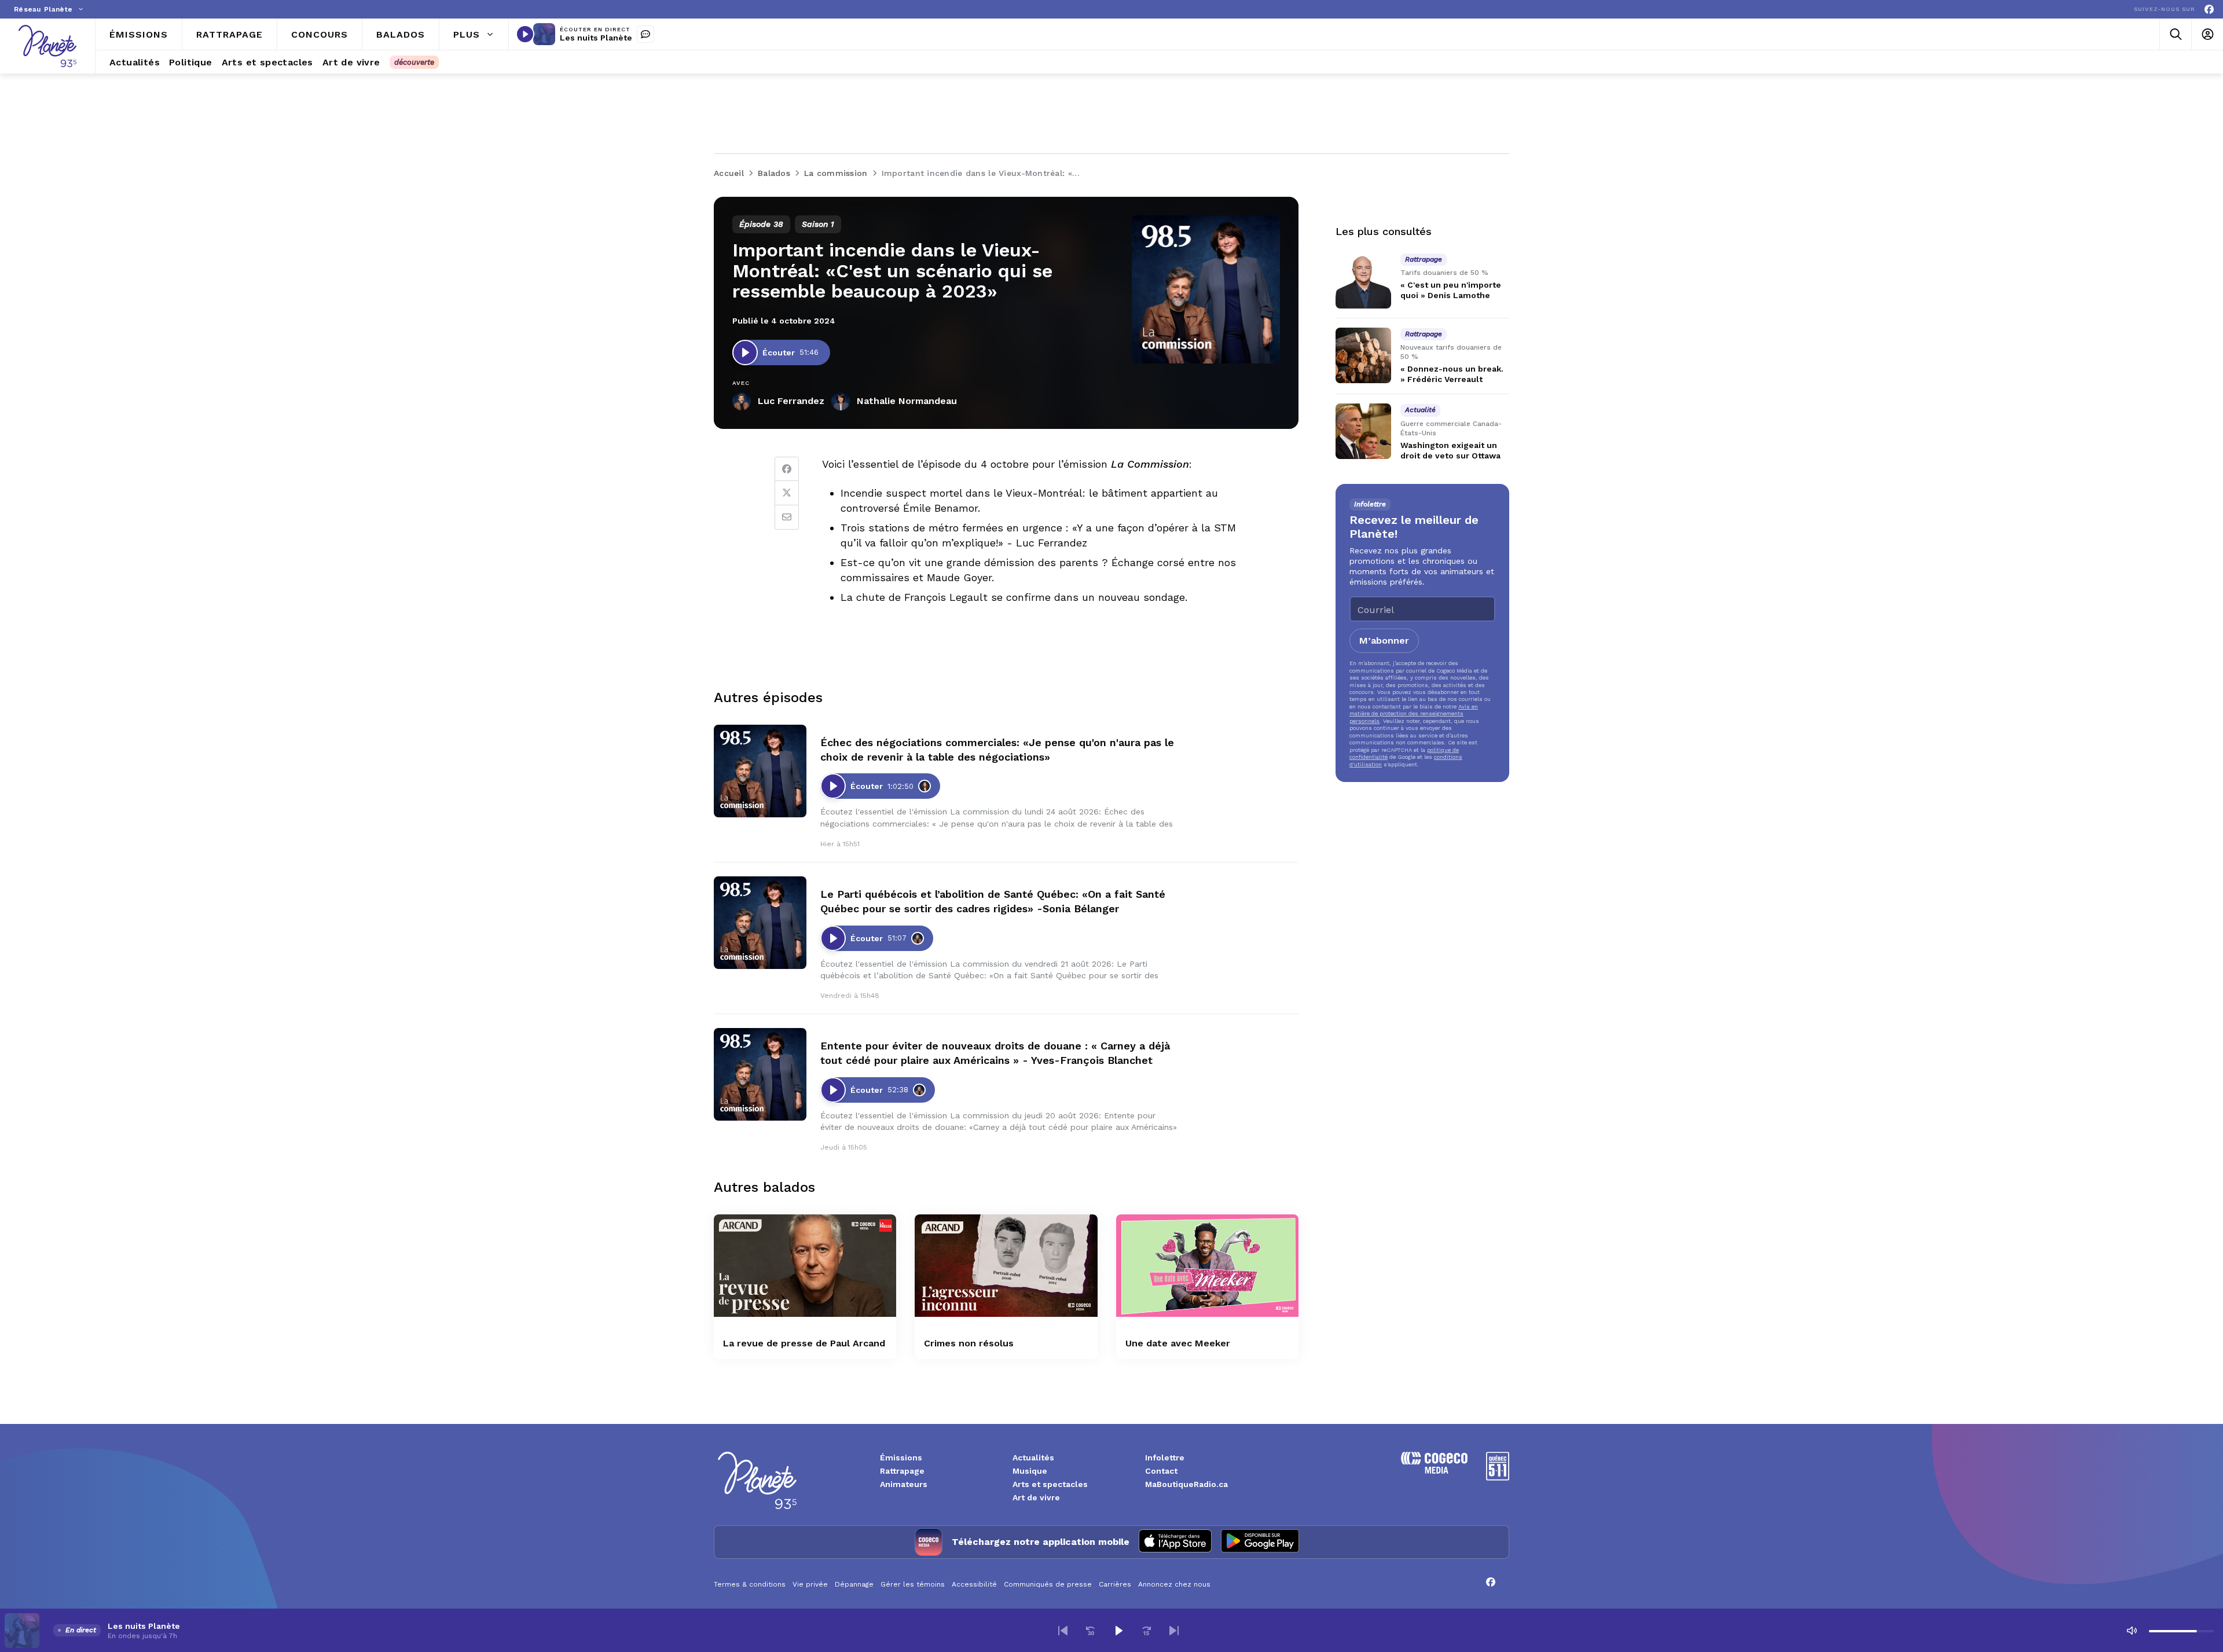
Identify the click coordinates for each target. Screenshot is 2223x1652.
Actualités (1033, 1458)
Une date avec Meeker (1178, 1343)
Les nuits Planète (596, 38)
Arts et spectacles (1050, 1484)
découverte (414, 62)
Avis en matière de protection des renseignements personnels (1414, 714)
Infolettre (1165, 1458)
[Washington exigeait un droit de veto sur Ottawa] (1363, 431)
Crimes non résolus (969, 1343)
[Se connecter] (2207, 34)
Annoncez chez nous (1174, 1584)
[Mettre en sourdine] (2132, 1631)
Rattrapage (902, 1471)
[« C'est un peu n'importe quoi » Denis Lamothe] (1363, 281)
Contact (1161, 1471)
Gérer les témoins (913, 1584)
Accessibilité (974, 1584)
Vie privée (810, 1584)
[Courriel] (787, 517)
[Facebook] (2209, 10)
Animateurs (904, 1484)
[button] (1063, 1631)
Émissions (901, 1458)
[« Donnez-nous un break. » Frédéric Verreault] (1363, 355)
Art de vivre (1036, 1497)
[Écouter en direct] (525, 34)
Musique (1030, 1471)
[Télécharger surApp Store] (1175, 1542)
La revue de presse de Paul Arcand (804, 1343)
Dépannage (854, 1584)
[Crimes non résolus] (1006, 1266)
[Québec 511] (1498, 1477)
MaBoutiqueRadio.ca (1186, 1484)
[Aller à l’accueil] (47, 46)
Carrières (1115, 1584)
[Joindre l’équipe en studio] (645, 34)
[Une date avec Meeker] (1207, 1266)
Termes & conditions (750, 1584)
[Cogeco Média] (1434, 1471)
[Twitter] (787, 493)
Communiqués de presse (1048, 1584)
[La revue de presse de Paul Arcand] (805, 1266)
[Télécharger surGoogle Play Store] (1260, 1542)
